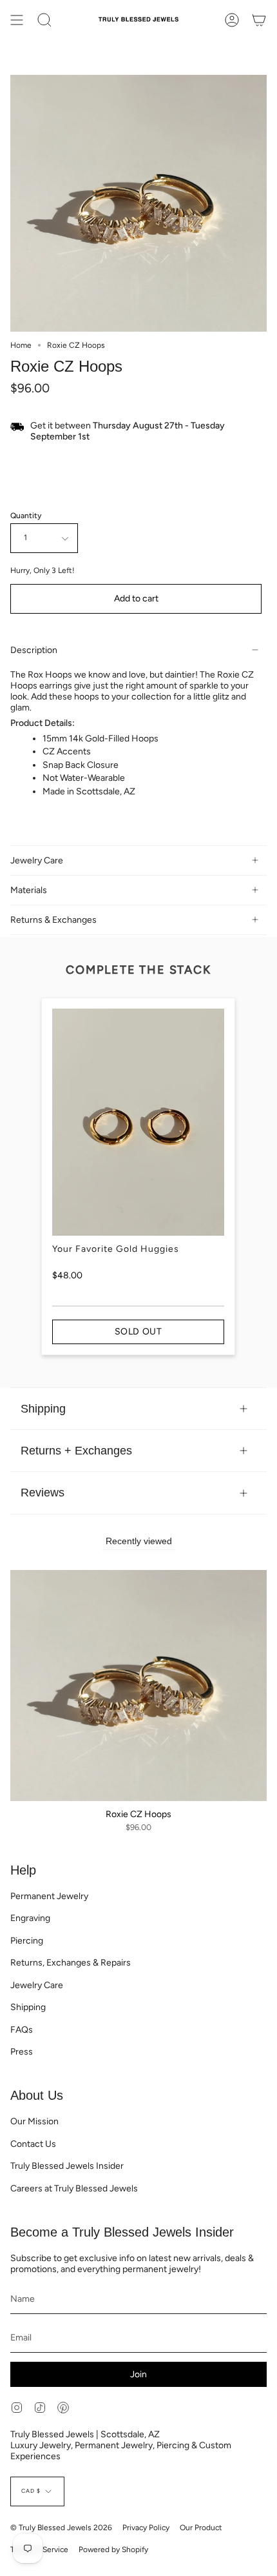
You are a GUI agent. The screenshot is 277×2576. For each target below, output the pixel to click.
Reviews (43, 1492)
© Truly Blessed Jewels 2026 (61, 2528)
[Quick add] (25, 1787)
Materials (29, 890)
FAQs (22, 2030)
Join (138, 2374)
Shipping (43, 1408)
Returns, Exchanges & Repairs (71, 1963)
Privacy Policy (146, 2528)
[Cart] (259, 20)
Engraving (30, 1918)
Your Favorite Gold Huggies (116, 1249)
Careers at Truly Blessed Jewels (74, 2189)
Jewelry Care (37, 860)
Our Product (201, 2528)
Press (22, 2052)
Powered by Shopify (113, 2550)
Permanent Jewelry (49, 1896)
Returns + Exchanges (76, 1450)
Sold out (138, 1332)
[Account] (232, 20)
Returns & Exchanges (53, 920)
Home (21, 345)
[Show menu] (17, 20)
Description (34, 650)
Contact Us (33, 2144)
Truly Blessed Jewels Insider (67, 2166)
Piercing (27, 1941)
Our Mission (34, 2121)
